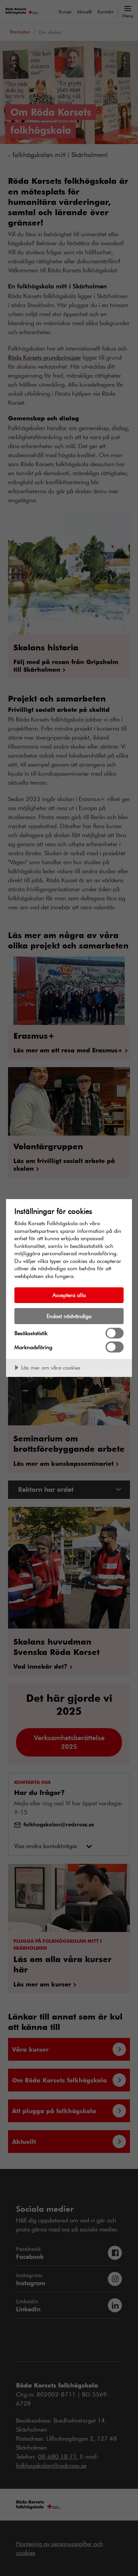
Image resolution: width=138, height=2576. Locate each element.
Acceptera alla (69, 1295)
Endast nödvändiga (69, 1316)
